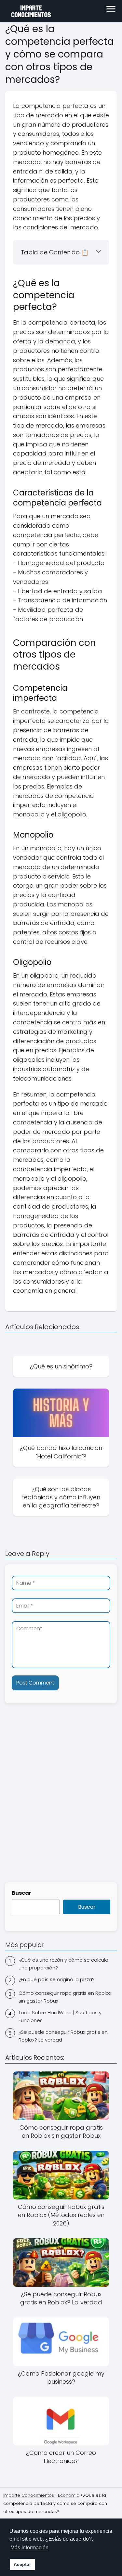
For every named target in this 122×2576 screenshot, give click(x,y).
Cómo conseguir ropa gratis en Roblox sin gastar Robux (65, 1997)
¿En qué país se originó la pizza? (57, 1979)
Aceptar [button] (22, 2564)
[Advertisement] (61, 1811)
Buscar (21, 1893)
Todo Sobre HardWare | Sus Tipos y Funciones (60, 2016)
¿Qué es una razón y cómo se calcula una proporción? (63, 1964)
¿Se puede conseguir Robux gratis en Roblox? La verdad (63, 2036)
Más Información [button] (29, 2548)
